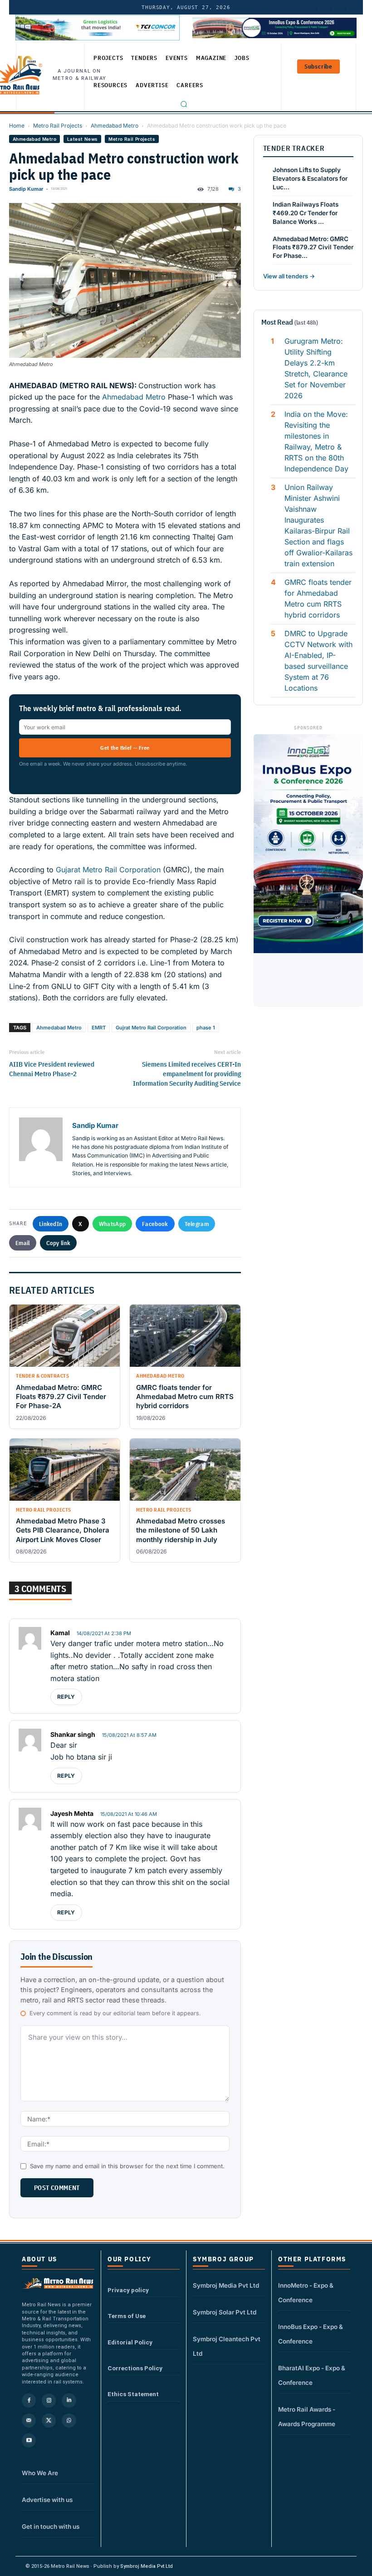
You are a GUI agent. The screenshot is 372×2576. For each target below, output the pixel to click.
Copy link (59, 1243)
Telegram (197, 1224)
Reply (66, 1697)
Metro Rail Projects (58, 126)
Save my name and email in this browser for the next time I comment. (127, 2166)
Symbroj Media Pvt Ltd (226, 2285)
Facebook (155, 1224)
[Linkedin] (69, 2400)
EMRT (99, 1028)
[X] (49, 2420)
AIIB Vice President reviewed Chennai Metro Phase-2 (52, 1069)
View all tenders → (289, 276)
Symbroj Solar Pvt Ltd (225, 2312)
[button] (184, 104)
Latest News (82, 139)
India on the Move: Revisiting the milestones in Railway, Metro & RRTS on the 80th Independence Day (316, 441)
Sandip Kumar (26, 189)
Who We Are (40, 2473)
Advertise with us (47, 2500)
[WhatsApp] (69, 2420)
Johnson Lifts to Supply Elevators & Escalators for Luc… (310, 178)
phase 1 (206, 1028)
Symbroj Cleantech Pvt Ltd (227, 2346)
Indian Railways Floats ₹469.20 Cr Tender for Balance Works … (306, 213)
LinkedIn (51, 1224)
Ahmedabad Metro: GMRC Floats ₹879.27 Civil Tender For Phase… (313, 247)
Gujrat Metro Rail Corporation (151, 1028)
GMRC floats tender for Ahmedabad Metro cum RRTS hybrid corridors (318, 598)
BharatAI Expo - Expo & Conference (312, 2375)
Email (23, 1243)
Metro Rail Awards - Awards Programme (307, 2417)
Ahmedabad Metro (115, 126)
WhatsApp (112, 1224)
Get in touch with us (51, 2527)
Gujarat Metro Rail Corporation (108, 870)
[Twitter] (323, 7)
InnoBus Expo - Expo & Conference (311, 2334)
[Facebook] (352, 7)
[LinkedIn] (308, 7)
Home (17, 126)
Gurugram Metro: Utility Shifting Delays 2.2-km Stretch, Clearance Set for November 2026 (316, 368)
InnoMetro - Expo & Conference (306, 2293)
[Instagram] (49, 2400)
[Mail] (29, 2420)
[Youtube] (337, 7)
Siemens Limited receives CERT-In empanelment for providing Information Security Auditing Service (187, 1074)
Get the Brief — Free (125, 748)
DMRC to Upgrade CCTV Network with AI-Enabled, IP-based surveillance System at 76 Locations (318, 661)
